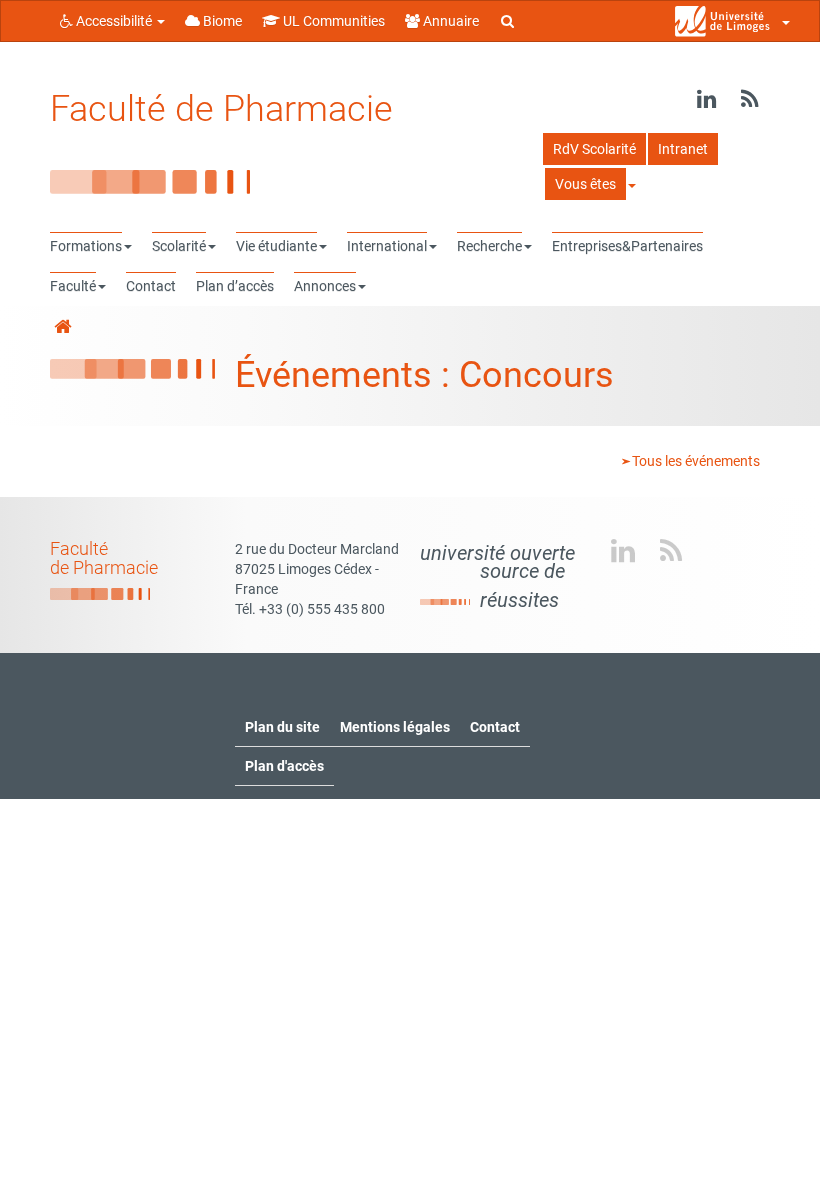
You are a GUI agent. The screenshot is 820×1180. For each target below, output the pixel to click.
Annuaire (449, 21)
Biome (221, 21)
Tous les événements (694, 461)
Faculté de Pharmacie (221, 109)
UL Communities (332, 21)
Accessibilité (114, 21)
